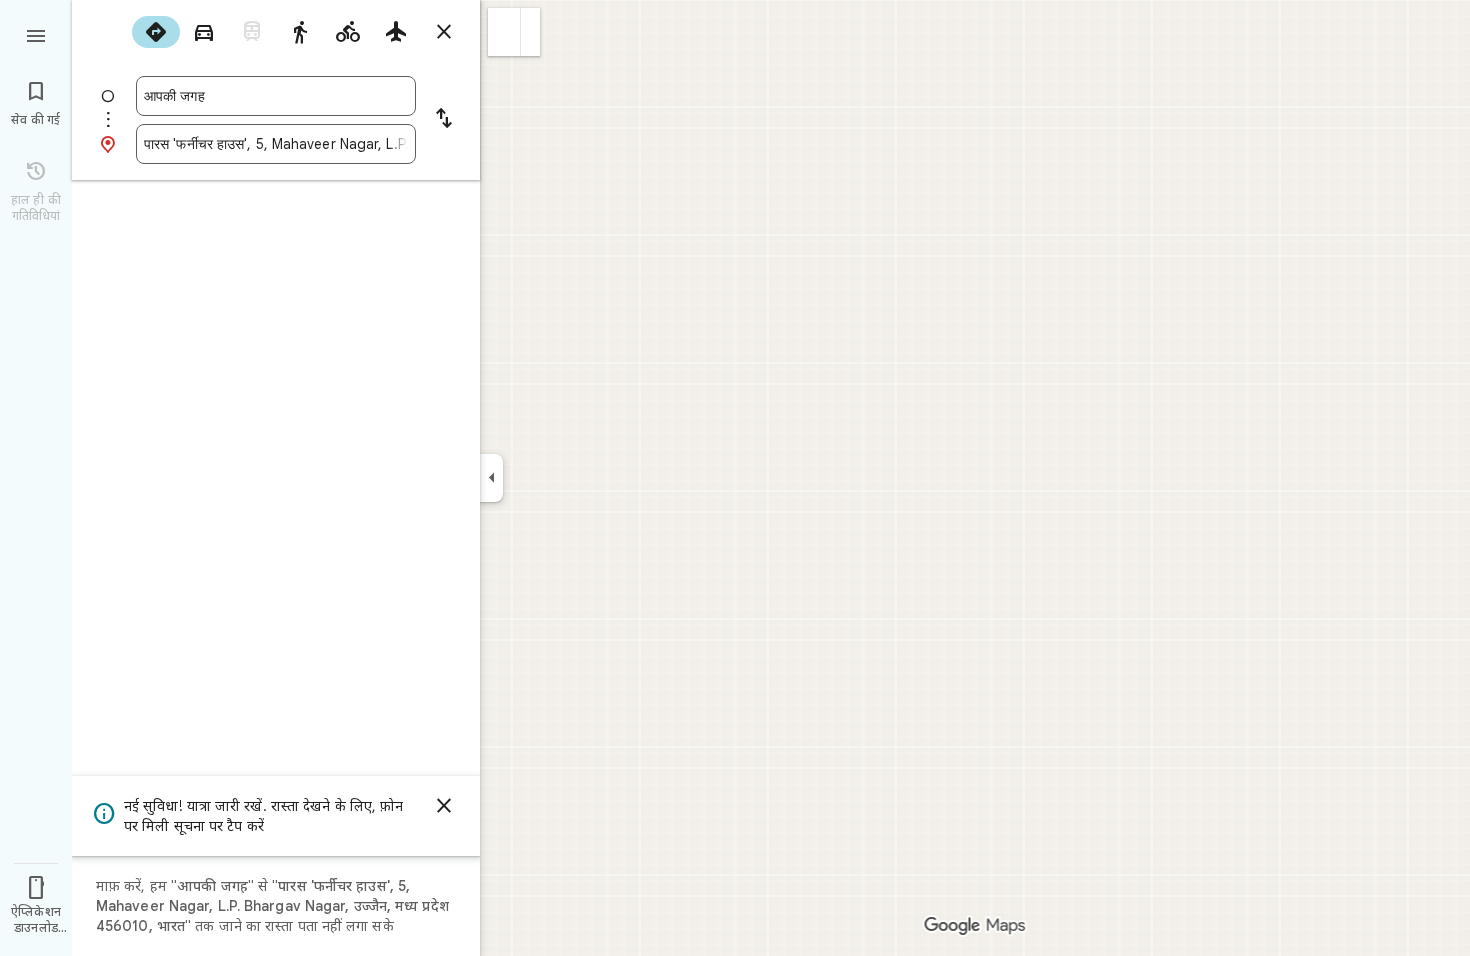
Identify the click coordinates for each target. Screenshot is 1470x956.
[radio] (156, 32)
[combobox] (276, 96)
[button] (504, 32)
